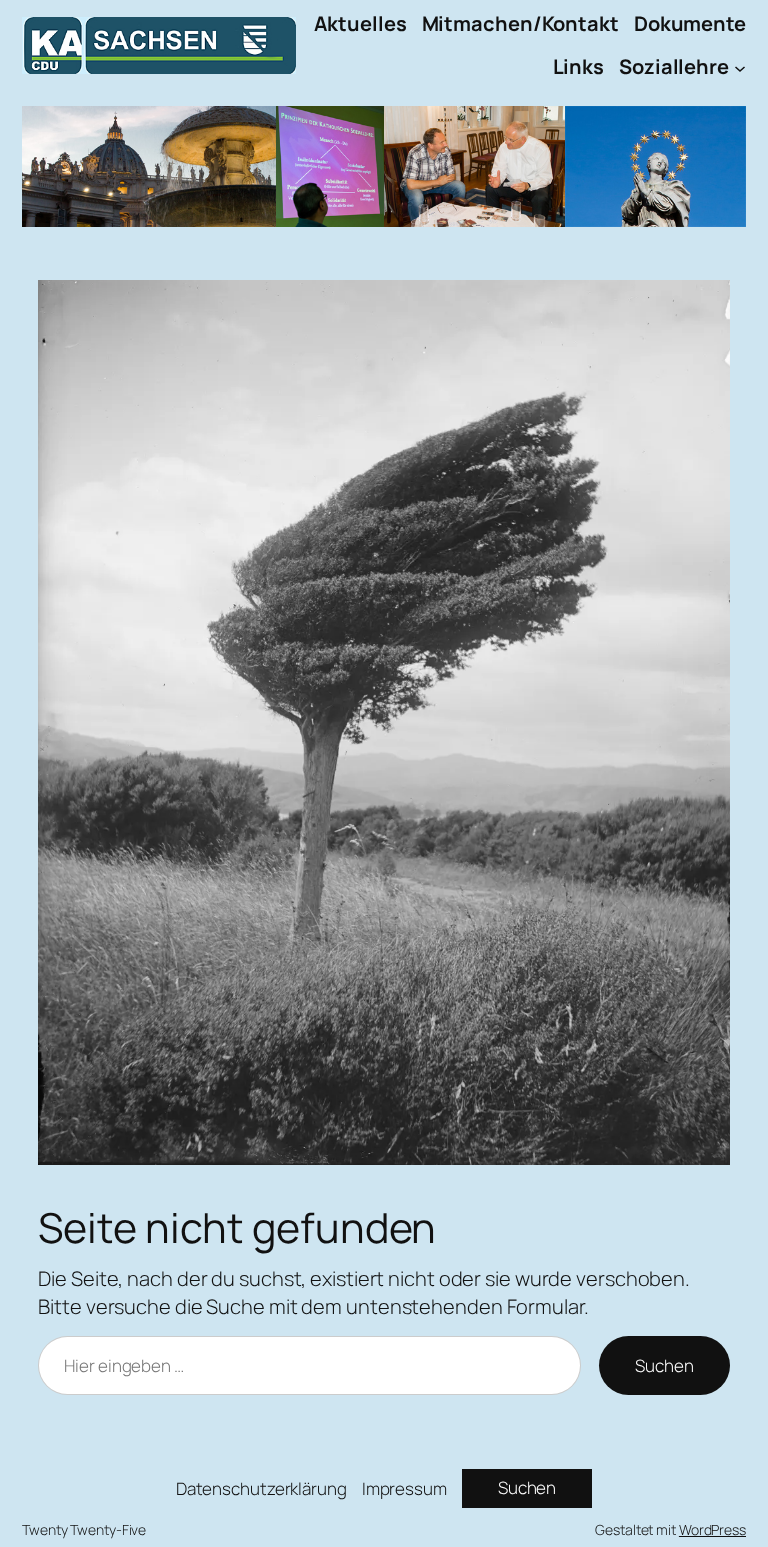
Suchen (664, 1365)
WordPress (712, 1529)
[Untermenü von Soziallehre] (740, 67)
